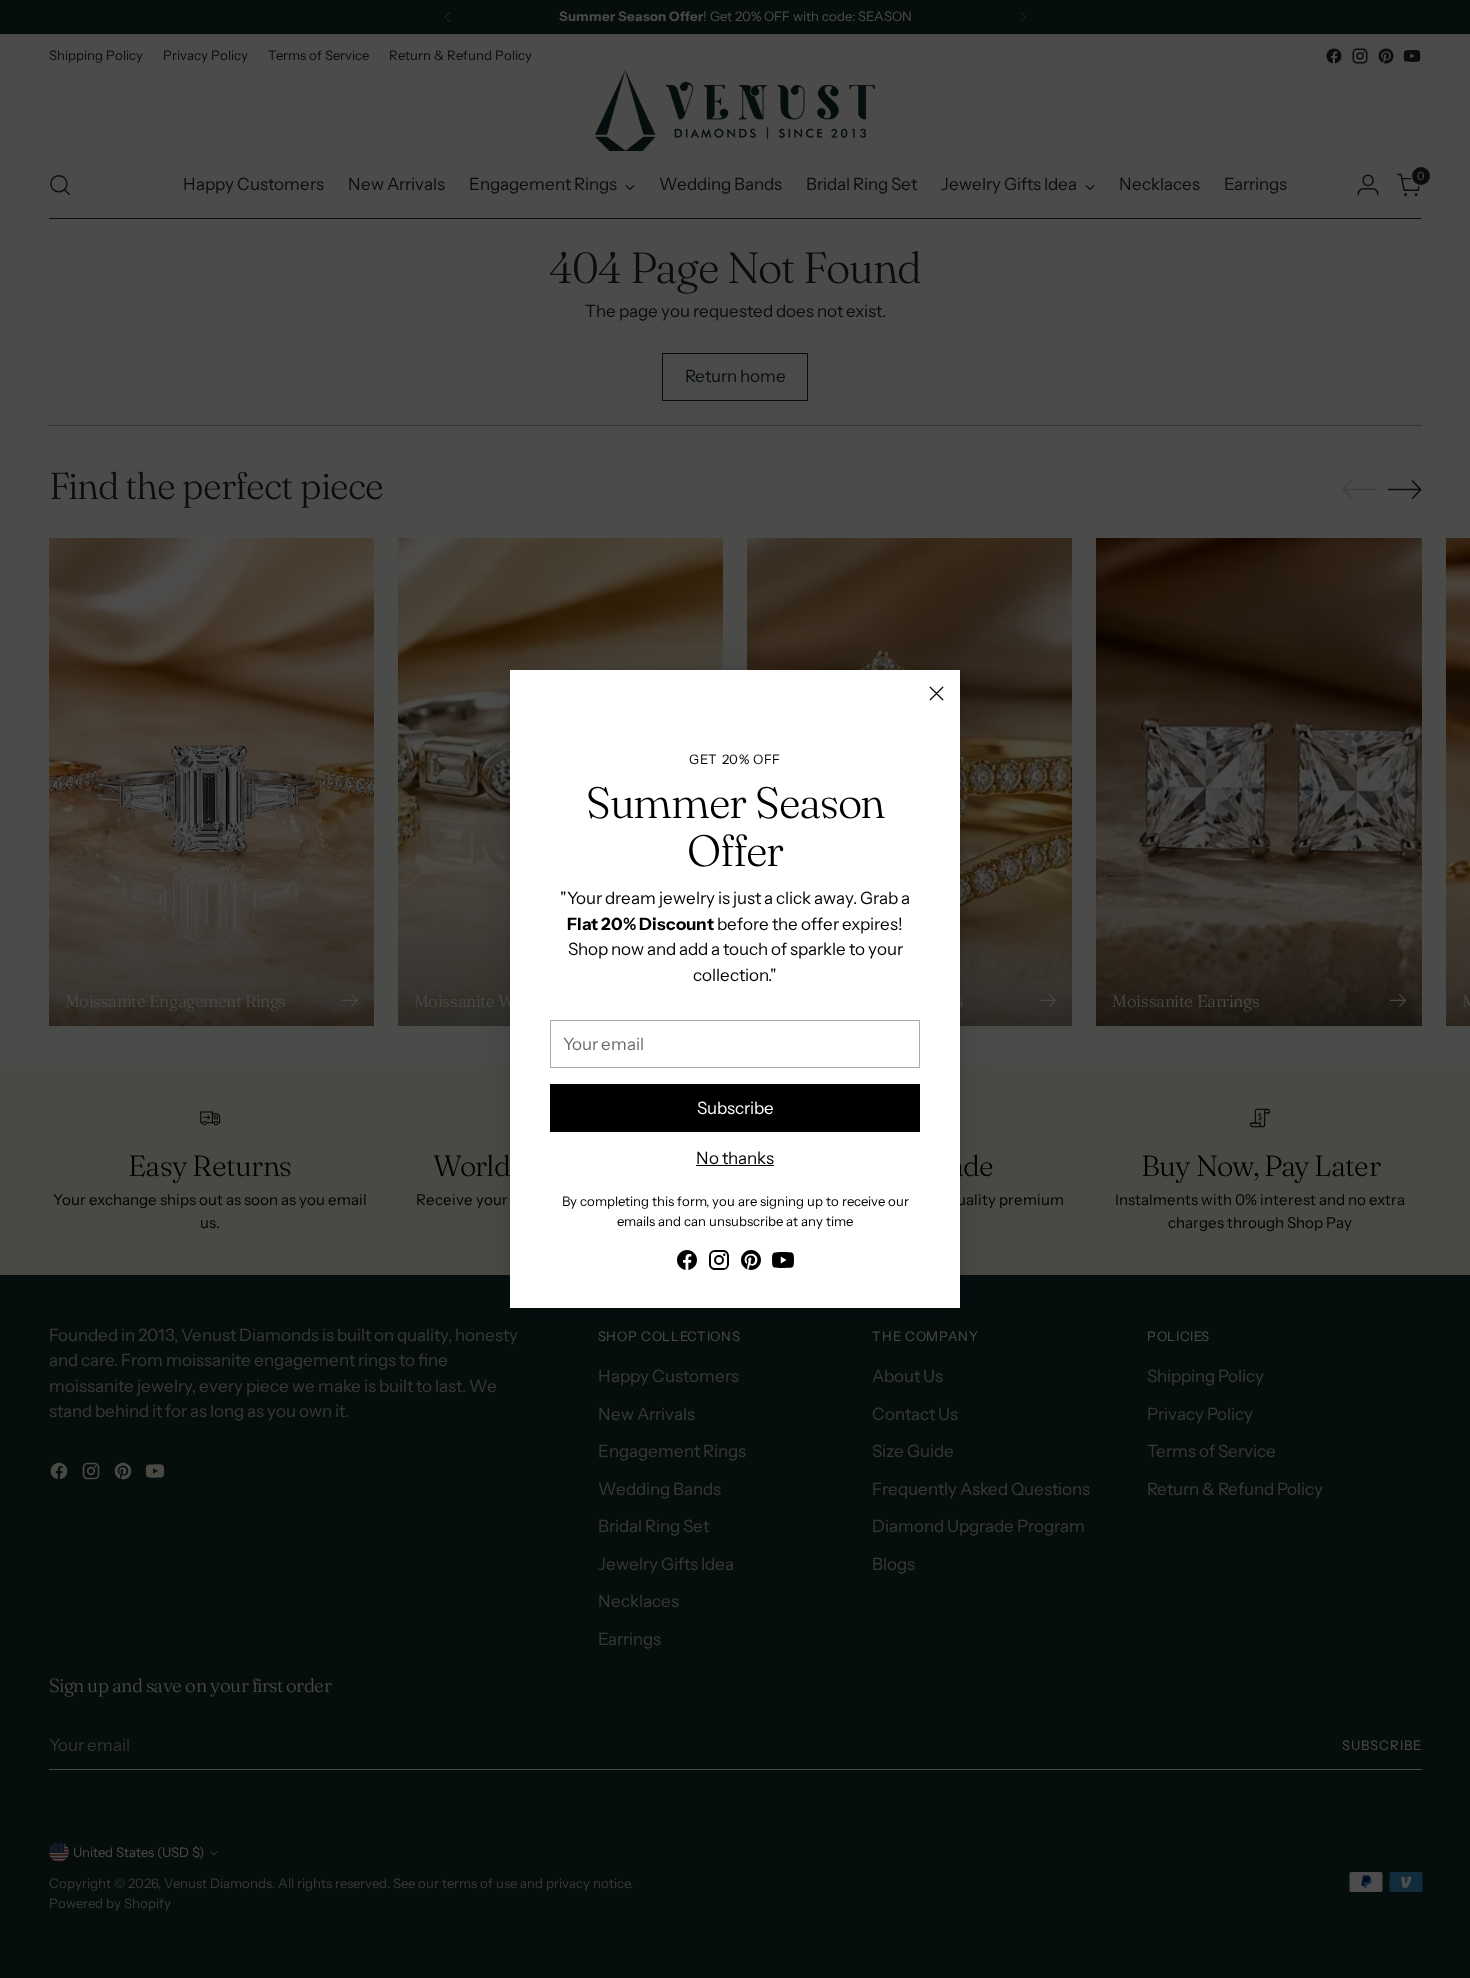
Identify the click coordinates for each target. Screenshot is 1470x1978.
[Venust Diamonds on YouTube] (783, 1264)
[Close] (936, 693)
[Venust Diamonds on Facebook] (687, 1264)
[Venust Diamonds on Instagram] (719, 1264)
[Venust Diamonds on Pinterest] (751, 1264)
